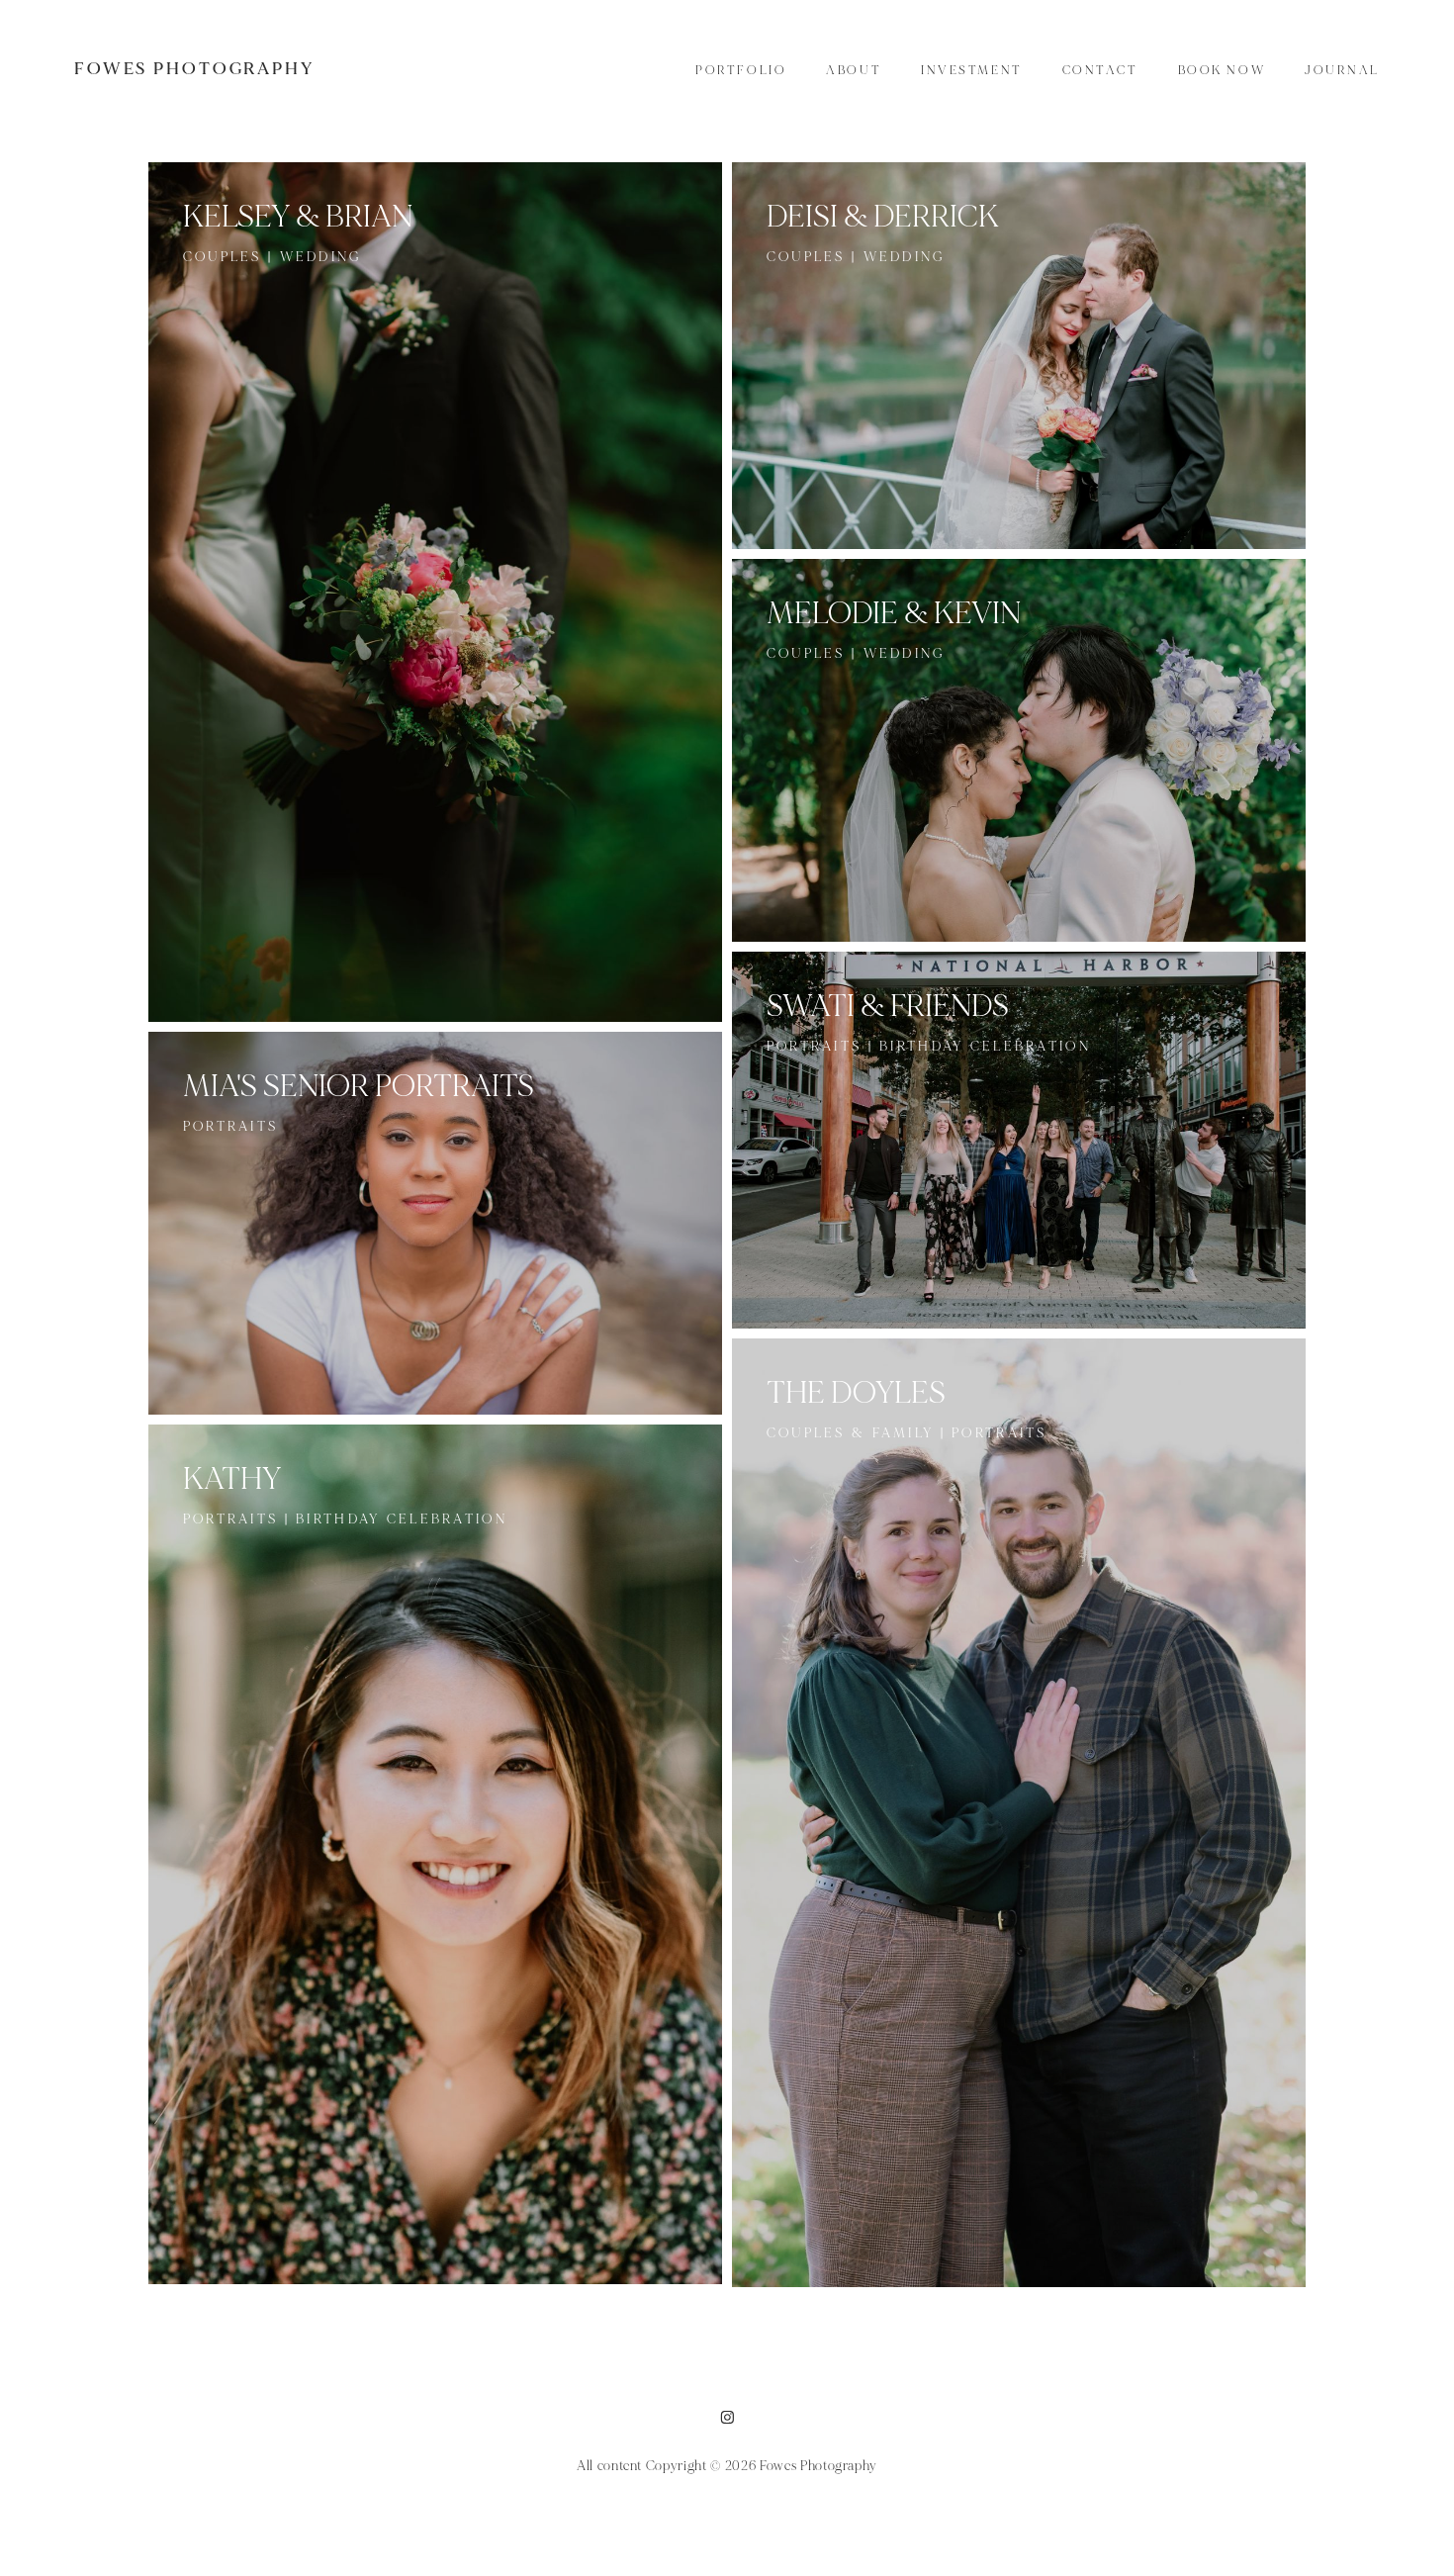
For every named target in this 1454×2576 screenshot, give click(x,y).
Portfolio (741, 70)
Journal (1342, 70)
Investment (972, 70)
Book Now (1222, 70)
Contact (1100, 70)
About (854, 70)
